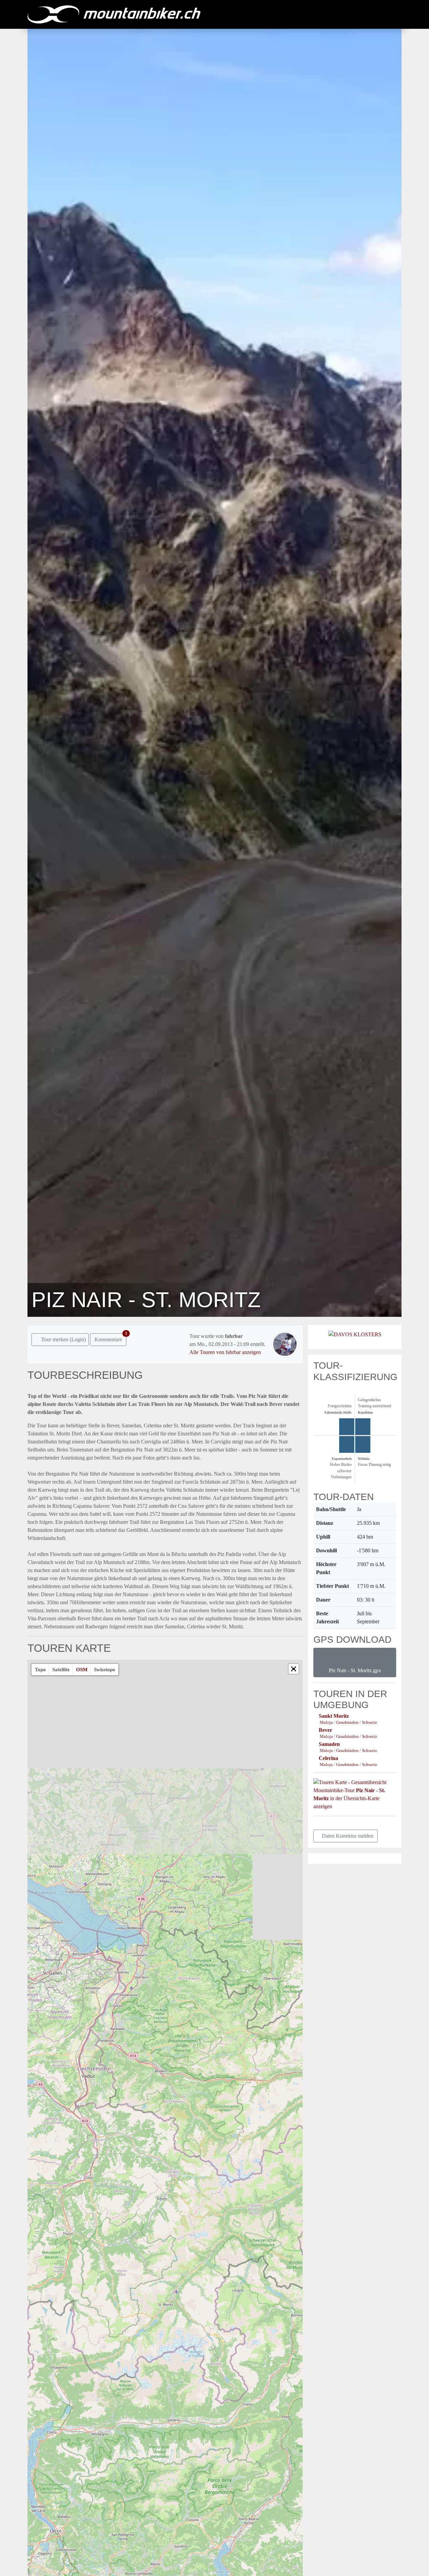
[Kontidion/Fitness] (363, 1427)
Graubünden (348, 1722)
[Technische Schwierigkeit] (347, 1427)
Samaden (329, 1744)
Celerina (328, 1758)
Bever (325, 1730)
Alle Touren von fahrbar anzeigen (225, 1352)
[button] (294, 1669)
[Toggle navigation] (395, 14)
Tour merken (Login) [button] (63, 1339)
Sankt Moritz (334, 1716)
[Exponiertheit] (347, 1444)
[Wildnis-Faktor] (363, 1444)
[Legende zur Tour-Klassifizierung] (315, 1388)
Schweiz (370, 1722)
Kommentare (110, 1338)
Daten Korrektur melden (348, 1836)
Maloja (327, 1722)
